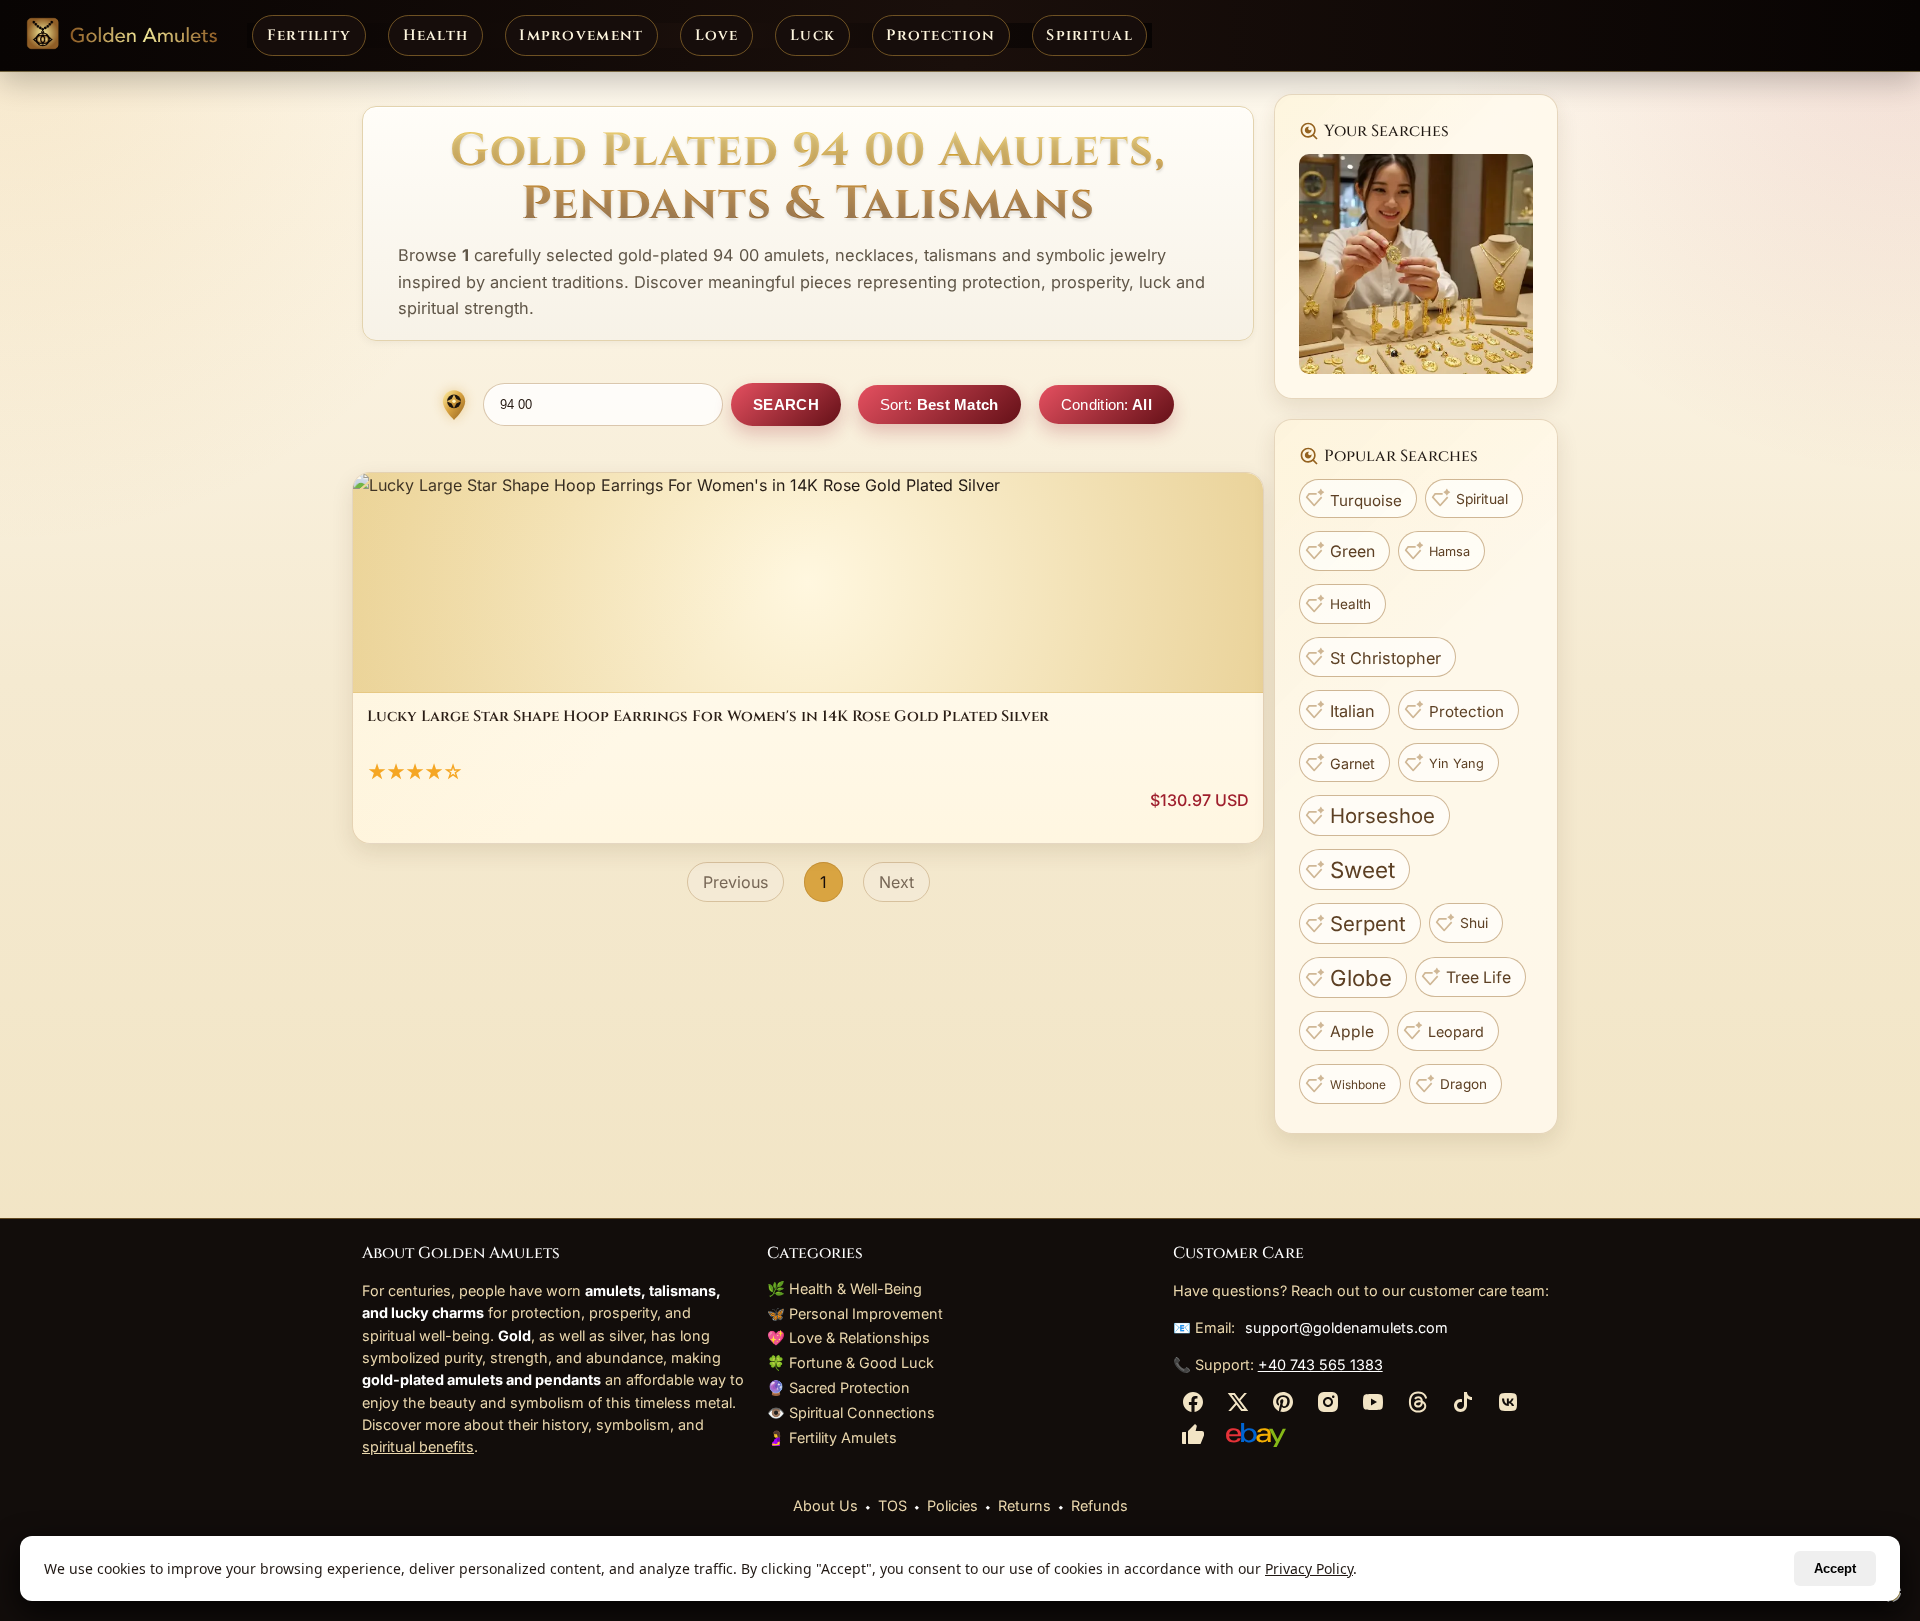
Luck (812, 35)
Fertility (309, 35)
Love (717, 35)
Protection (940, 35)
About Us (825, 1505)
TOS (892, 1505)
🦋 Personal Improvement (855, 1313)
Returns (1024, 1505)
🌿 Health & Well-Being (844, 1288)
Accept (1835, 1568)
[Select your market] (454, 405)
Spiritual (1089, 35)
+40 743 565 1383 (1320, 1364)
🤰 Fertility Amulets (832, 1437)
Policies (952, 1505)
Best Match (939, 404)
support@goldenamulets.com (1346, 1327)
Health (436, 35)
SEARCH (786, 404)
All (1106, 404)
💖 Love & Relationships (848, 1337)
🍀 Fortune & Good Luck (850, 1362)
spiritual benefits (418, 1446)
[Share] (1193, 1407)
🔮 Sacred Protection (838, 1387)
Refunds (1099, 1505)
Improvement (581, 35)
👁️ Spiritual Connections (851, 1412)
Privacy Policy (1309, 1568)
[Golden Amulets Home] (121, 35)
